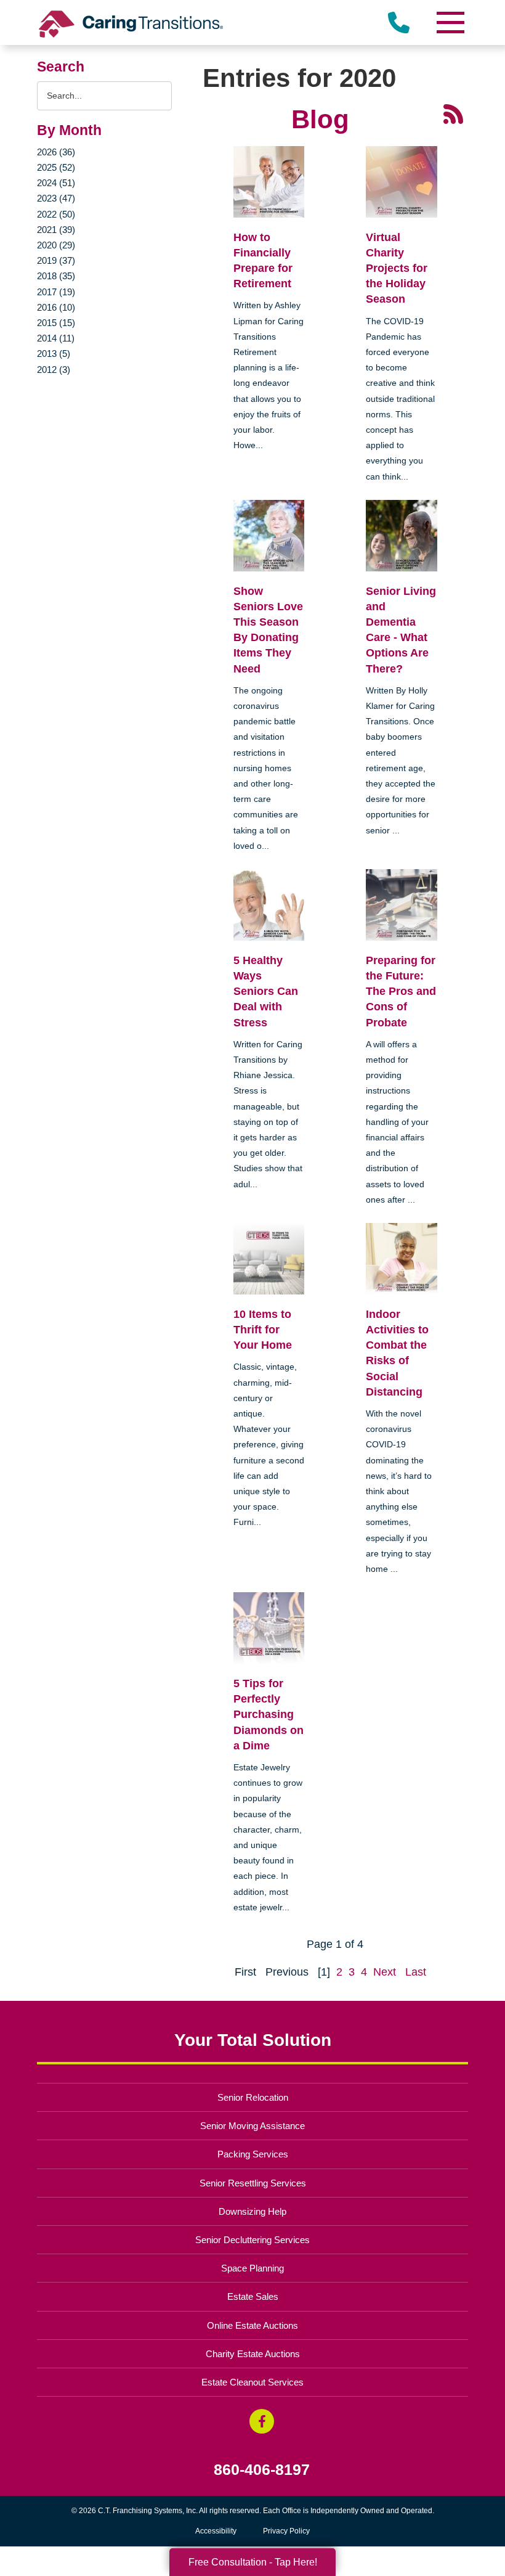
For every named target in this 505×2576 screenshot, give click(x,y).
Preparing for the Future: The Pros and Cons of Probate (401, 992)
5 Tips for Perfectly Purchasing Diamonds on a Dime (269, 1715)
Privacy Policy (286, 2531)
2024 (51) (56, 183)
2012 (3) (54, 370)
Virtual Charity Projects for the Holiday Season (397, 268)
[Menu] (450, 22)
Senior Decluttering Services (252, 2240)
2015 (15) (56, 323)
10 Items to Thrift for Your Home (263, 1330)
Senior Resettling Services (253, 2183)
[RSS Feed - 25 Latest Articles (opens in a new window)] (453, 113)
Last (416, 1972)
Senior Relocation (253, 2097)
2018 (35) (56, 276)
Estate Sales (253, 2296)
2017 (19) (56, 292)
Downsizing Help (252, 2211)
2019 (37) (56, 260)
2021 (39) (56, 230)
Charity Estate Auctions (253, 2354)
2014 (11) (56, 338)
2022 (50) (56, 214)
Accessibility (216, 2531)
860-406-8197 (262, 2470)
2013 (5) (54, 354)
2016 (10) (56, 307)
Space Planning (252, 2268)
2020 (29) (56, 245)
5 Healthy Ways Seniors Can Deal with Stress (266, 992)
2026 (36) (56, 152)
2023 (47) (56, 198)
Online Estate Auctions (252, 2325)
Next (385, 1972)
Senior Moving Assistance (252, 2126)
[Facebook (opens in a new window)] (262, 2421)
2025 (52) (56, 167)
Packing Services (253, 2154)
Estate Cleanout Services (252, 2382)
